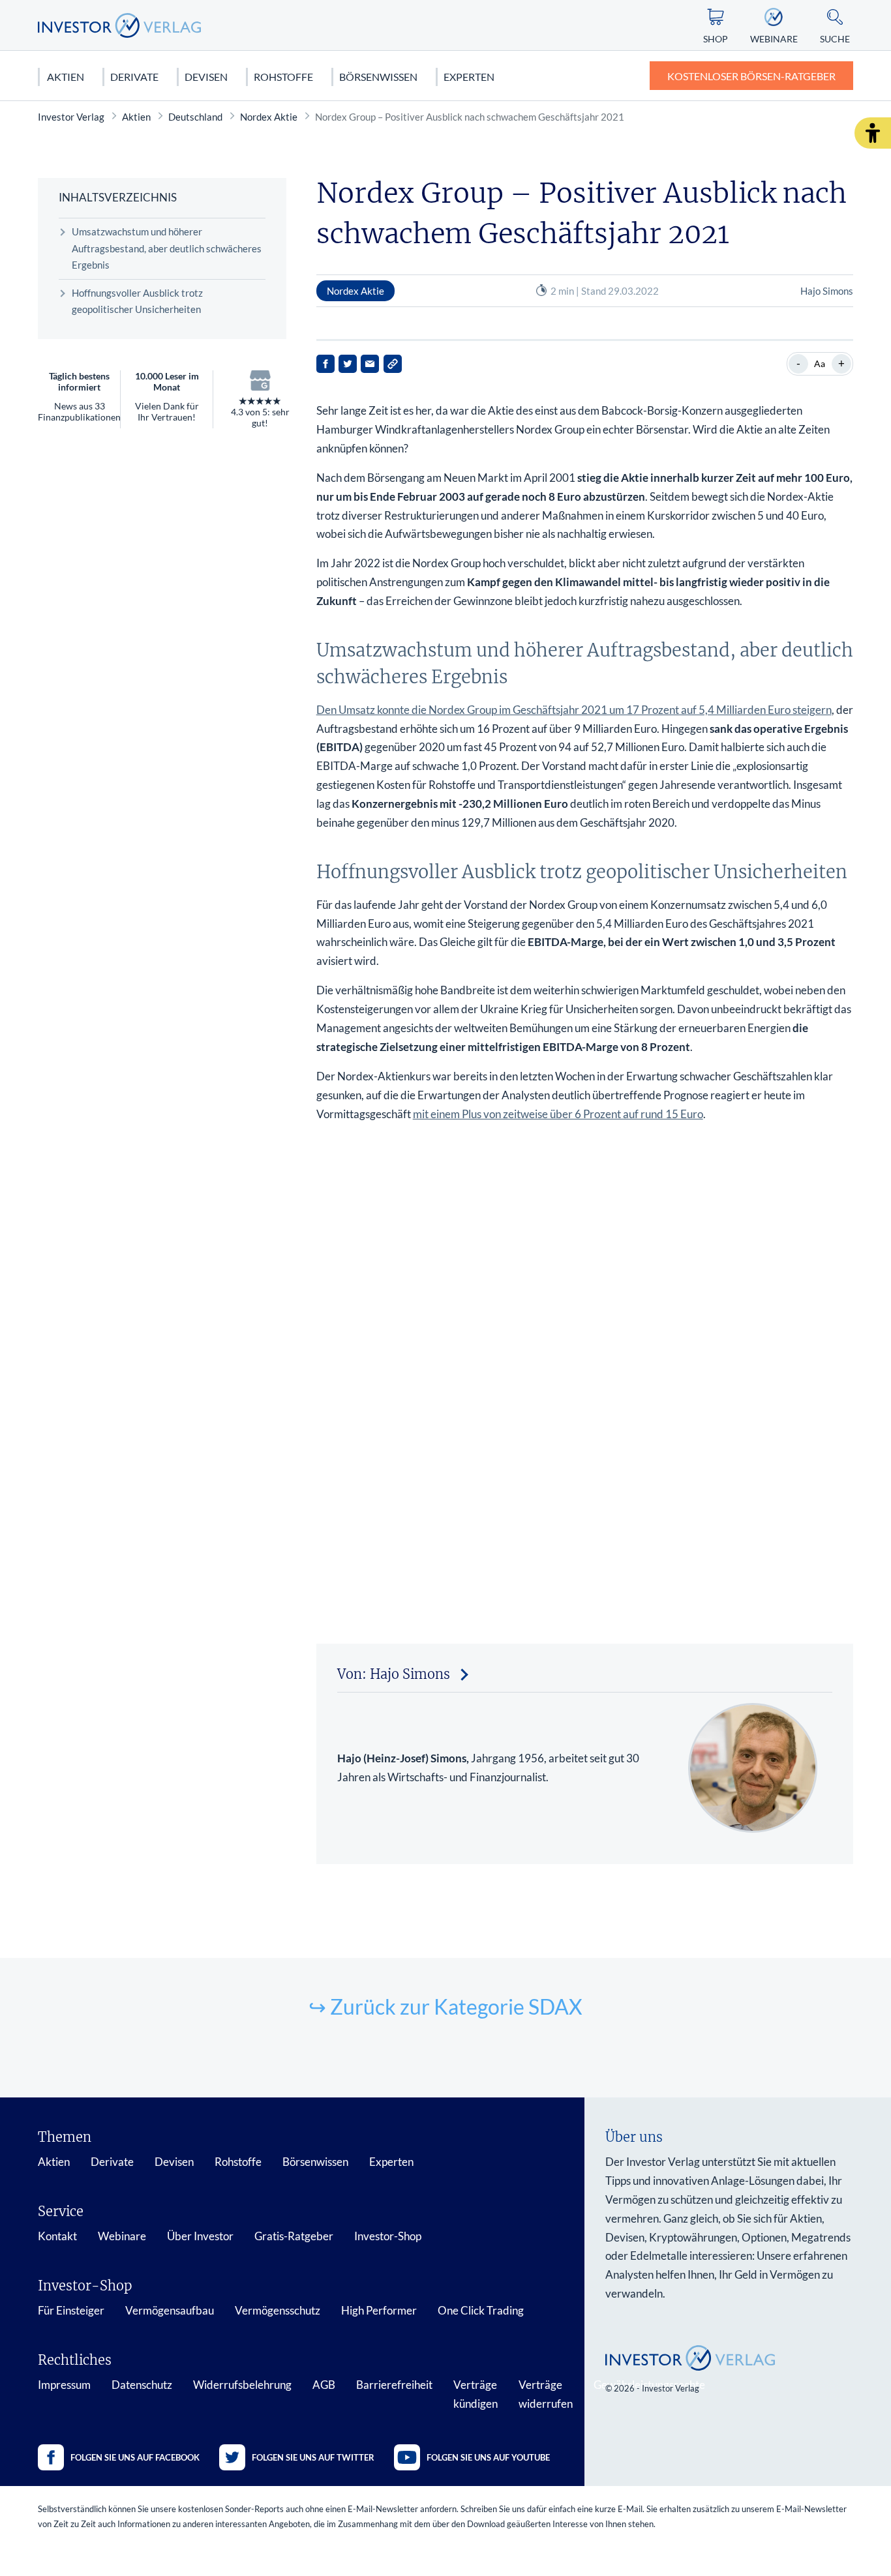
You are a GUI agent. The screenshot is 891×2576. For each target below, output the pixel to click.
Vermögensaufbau (170, 2310)
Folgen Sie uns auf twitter (313, 2457)
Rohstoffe (283, 77)
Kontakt (57, 2236)
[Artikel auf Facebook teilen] (325, 364)
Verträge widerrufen (546, 2394)
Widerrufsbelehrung (242, 2385)
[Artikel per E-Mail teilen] (370, 364)
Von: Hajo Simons (394, 1674)
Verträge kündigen (476, 2394)
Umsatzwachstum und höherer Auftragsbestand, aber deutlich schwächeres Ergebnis (167, 248)
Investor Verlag (71, 117)
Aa (820, 363)
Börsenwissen (378, 77)
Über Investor (200, 2236)
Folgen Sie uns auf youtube (488, 2457)
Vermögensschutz (278, 2310)
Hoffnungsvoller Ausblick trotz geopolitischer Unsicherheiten (137, 301)
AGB (324, 2385)
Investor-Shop (388, 2236)
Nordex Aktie (269, 117)
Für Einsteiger (71, 2310)
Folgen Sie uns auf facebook (135, 2457)
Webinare (122, 2236)
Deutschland (195, 117)
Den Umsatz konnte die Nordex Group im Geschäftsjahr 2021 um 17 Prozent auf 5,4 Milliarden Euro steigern (574, 710)
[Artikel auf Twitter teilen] (348, 364)
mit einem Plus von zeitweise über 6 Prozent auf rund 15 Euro (558, 1114)
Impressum (64, 2385)
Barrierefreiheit (394, 2385)
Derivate (134, 77)
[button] (873, 133)
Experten (469, 77)
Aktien (66, 77)
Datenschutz (142, 2385)
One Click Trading (481, 2310)
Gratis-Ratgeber (294, 2236)
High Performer (379, 2310)
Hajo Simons (827, 291)
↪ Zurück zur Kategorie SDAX (445, 2006)
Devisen (206, 77)
